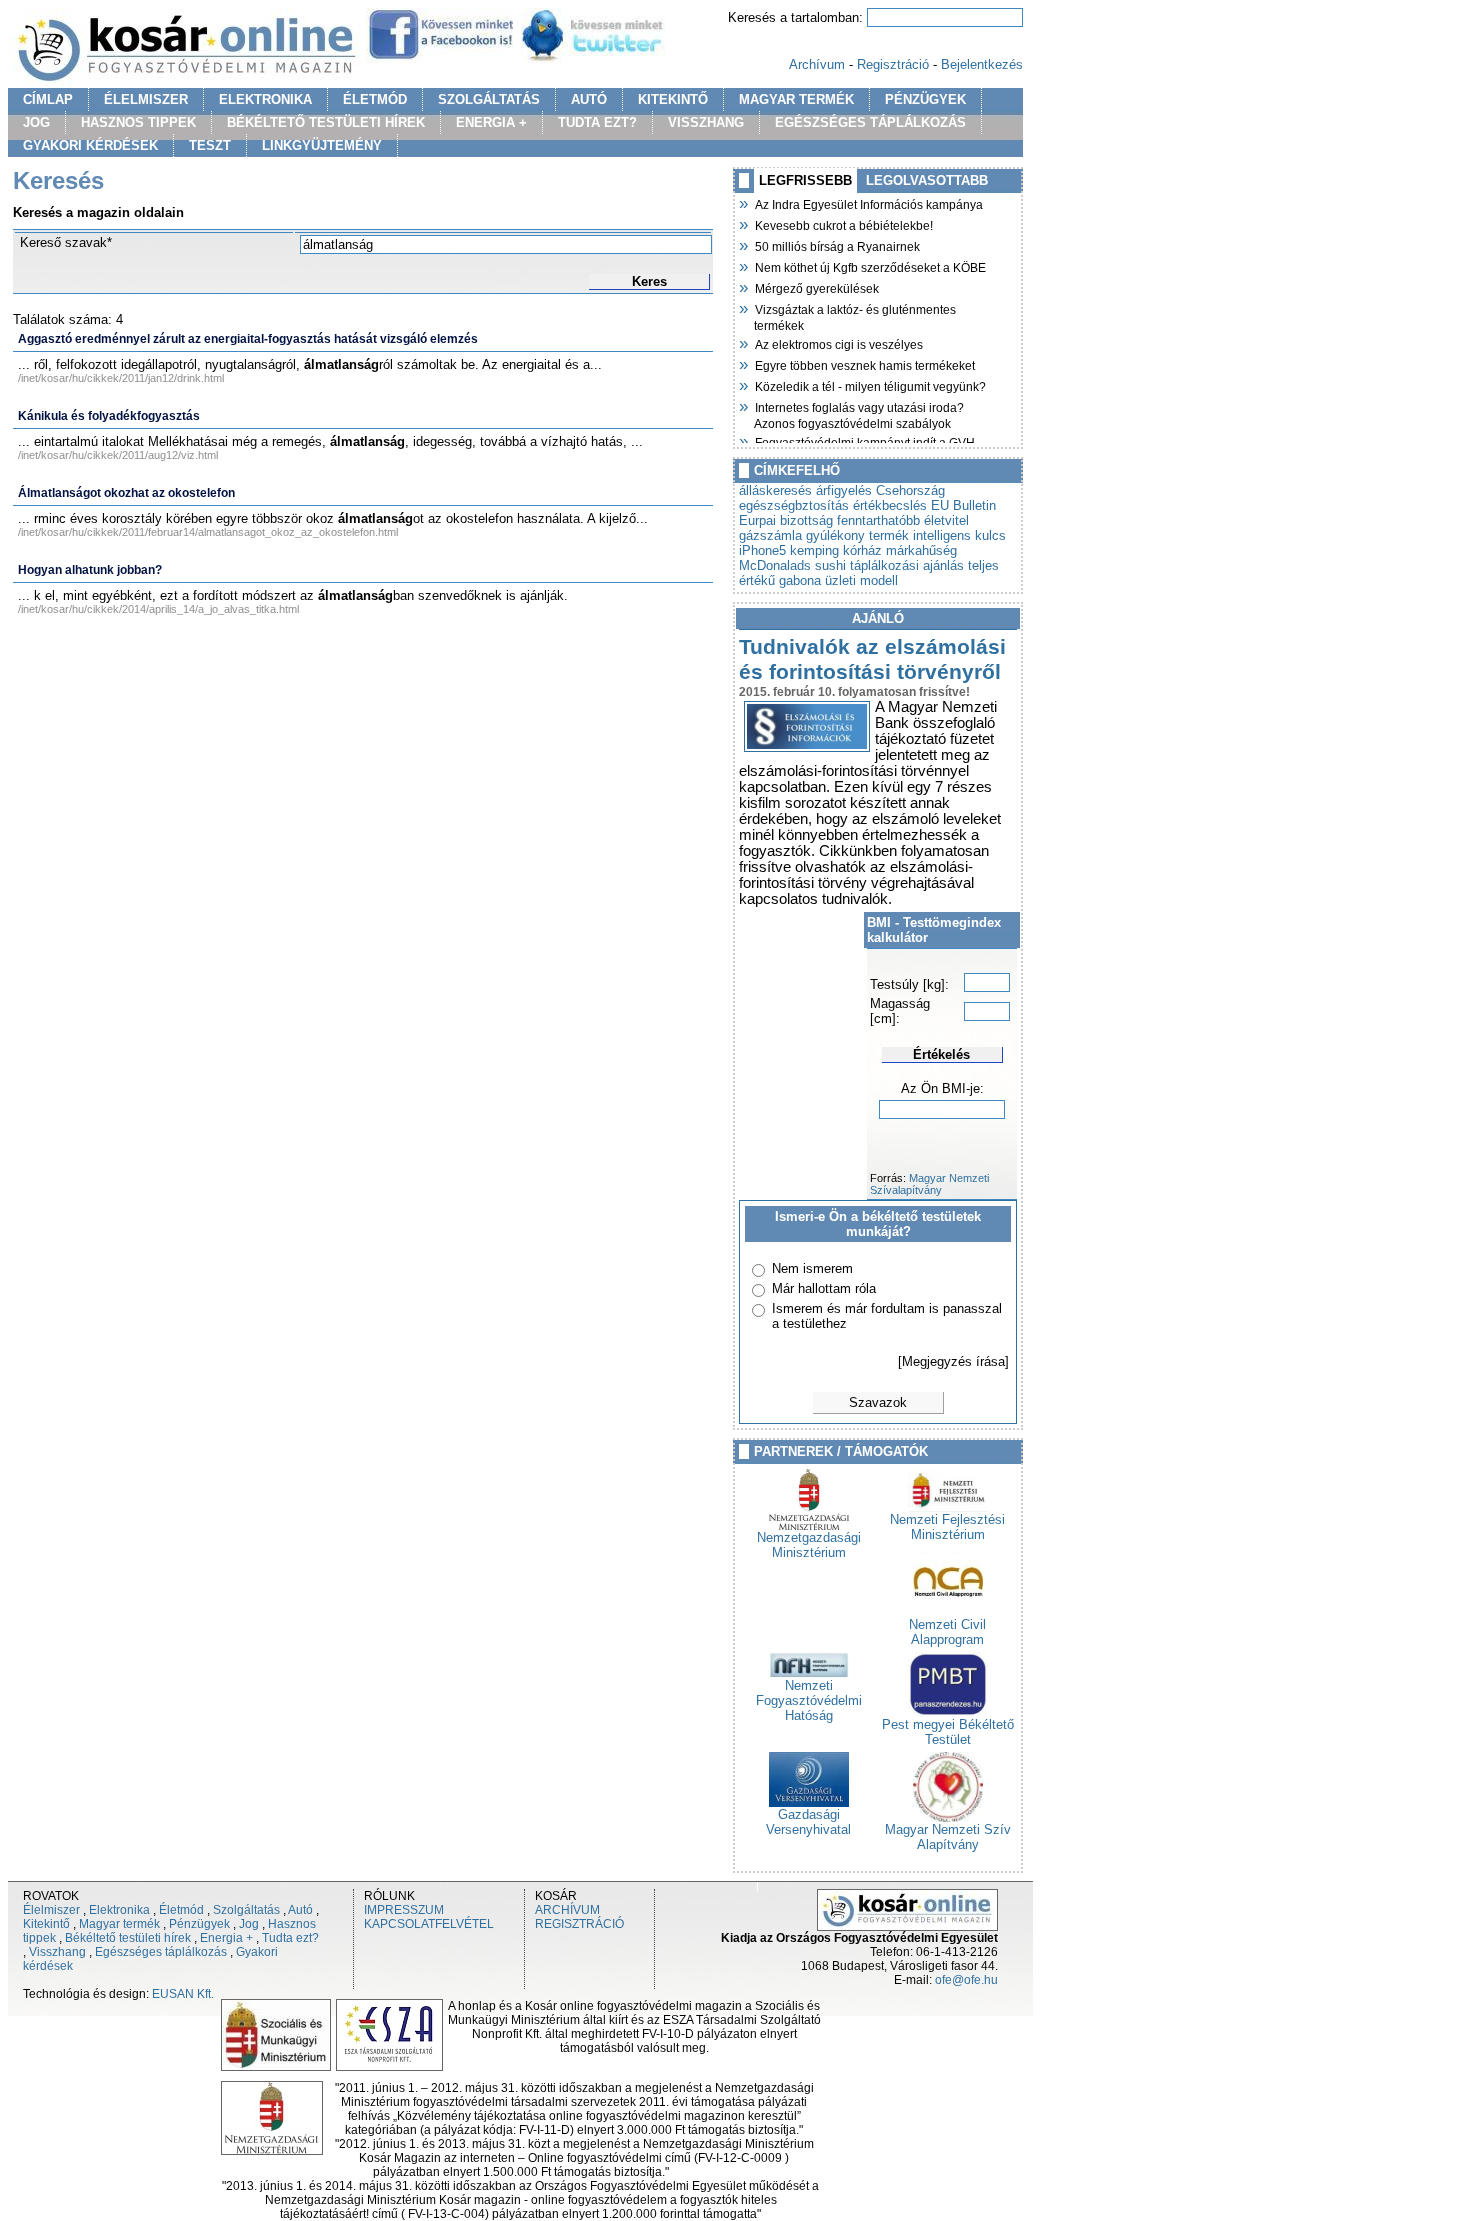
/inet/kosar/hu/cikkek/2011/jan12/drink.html (121, 378)
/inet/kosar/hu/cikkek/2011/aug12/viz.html (118, 455)
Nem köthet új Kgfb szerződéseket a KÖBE (870, 266)
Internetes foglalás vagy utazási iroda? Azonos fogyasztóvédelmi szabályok (859, 413)
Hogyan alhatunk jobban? (90, 570)
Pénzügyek (199, 1924)
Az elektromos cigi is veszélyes (838, 343)
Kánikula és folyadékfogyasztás (109, 416)
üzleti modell (861, 580)
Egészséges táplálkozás (161, 1952)
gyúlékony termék (857, 535)
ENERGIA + (491, 122)
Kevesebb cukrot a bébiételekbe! (843, 224)
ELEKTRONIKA (265, 99)
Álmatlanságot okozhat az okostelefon (126, 493)
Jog (249, 1924)
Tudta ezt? (290, 1938)
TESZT (210, 145)
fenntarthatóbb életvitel (903, 520)
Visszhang (57, 1952)
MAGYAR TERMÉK (796, 99)
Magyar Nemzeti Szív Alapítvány (948, 1837)
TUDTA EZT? (597, 122)
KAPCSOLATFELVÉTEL (429, 1924)
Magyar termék (119, 1924)
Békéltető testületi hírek (128, 1938)
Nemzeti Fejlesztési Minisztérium (947, 1527)
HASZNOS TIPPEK (138, 122)
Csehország (910, 490)
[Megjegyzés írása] (953, 1361)
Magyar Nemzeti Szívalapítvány (929, 1184)
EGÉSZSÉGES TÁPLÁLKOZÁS (870, 122)
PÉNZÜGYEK (925, 99)
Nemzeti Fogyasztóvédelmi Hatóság (809, 1700)
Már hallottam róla (824, 1288)
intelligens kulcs (959, 535)
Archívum (817, 64)
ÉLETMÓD (375, 99)
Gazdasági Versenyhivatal (808, 1822)
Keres (649, 281)
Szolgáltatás (246, 1910)
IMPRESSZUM (404, 1910)
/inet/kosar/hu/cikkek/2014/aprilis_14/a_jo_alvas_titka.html (158, 609)
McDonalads (775, 565)
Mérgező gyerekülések (816, 287)
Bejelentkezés (982, 64)
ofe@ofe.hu (966, 1980)
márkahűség (921, 550)
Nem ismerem (812, 1268)
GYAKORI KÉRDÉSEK (90, 145)
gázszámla (770, 535)
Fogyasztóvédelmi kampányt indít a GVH (864, 441)
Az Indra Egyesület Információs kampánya (868, 203)
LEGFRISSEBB (805, 180)
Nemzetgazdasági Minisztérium (809, 1545)
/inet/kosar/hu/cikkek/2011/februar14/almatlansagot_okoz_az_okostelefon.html (208, 532)
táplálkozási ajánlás (907, 565)
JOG (36, 122)
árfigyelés (844, 490)
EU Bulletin (963, 505)
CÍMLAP (48, 99)
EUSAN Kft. (183, 1994)
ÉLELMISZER (146, 99)
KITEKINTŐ (673, 99)
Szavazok (878, 1402)
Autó (300, 1910)
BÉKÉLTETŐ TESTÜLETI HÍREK (326, 122)
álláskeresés (775, 490)
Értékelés (941, 1054)
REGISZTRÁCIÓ (579, 1924)
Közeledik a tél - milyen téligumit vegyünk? (870, 385)
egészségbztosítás (794, 505)
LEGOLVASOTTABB (927, 180)
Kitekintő (46, 1924)
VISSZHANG (706, 122)
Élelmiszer (51, 1910)
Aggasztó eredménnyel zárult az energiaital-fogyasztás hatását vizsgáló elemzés (248, 339)
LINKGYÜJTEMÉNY (322, 145)
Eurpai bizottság (786, 520)
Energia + (226, 1938)
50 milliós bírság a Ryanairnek (837, 245)
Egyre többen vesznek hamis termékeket (864, 364)
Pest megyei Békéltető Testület (948, 1732)
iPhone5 (762, 550)
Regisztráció (893, 64)
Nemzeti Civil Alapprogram (947, 1632)
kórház (862, 550)
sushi (830, 565)
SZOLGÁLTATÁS (489, 99)
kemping (814, 550)
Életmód (181, 1910)
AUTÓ (589, 99)
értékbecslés (890, 505)
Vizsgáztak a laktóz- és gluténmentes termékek (855, 315)
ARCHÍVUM (567, 1910)
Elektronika (119, 1910)
